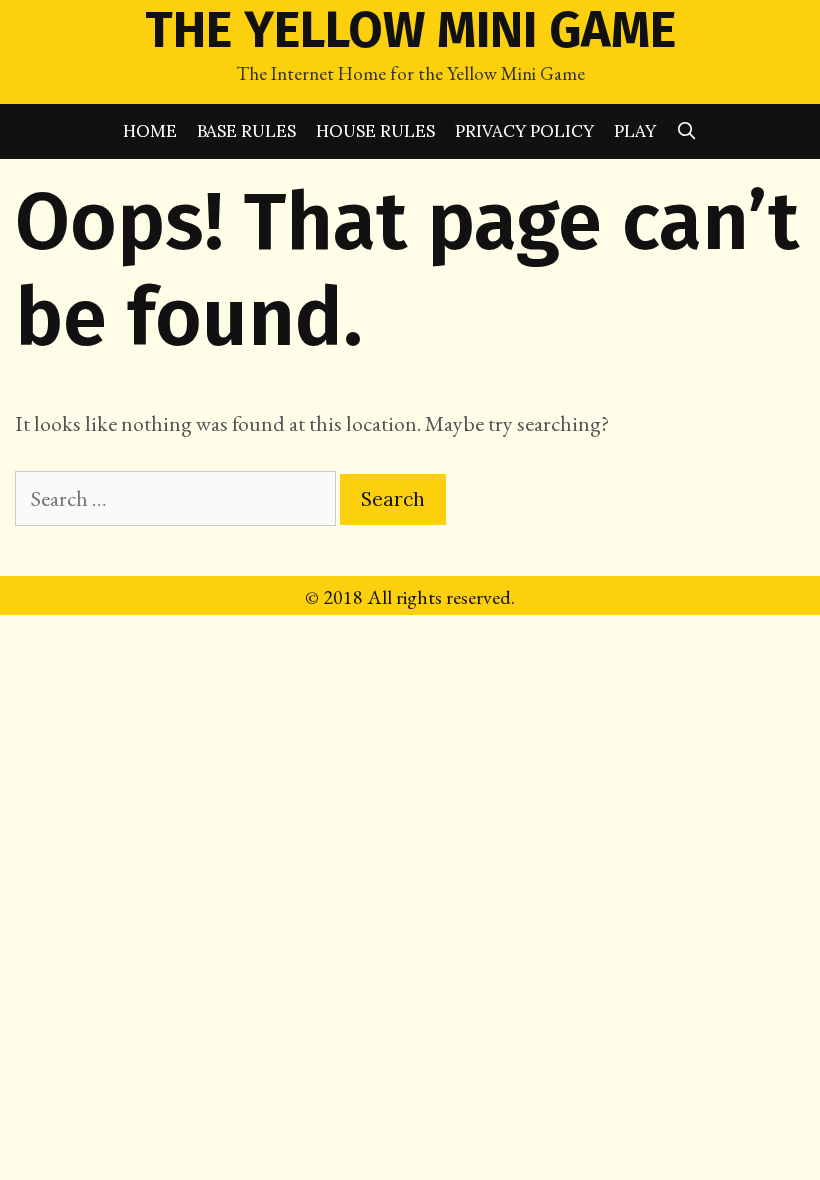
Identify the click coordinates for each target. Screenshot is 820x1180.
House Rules (375, 131)
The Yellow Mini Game (410, 30)
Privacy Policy (524, 131)
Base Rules (246, 131)
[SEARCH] (687, 131)
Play (635, 131)
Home (150, 131)
